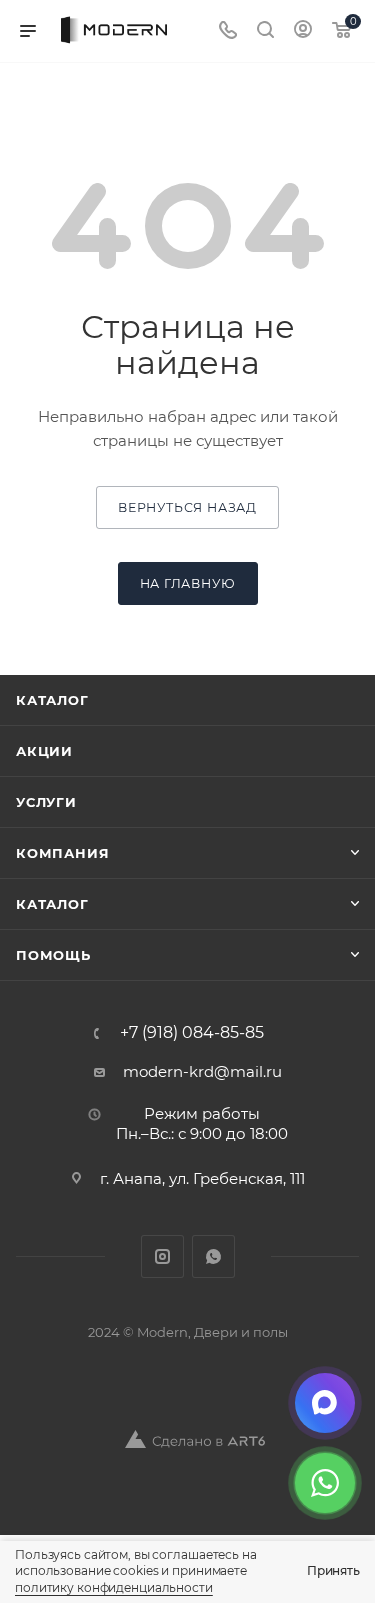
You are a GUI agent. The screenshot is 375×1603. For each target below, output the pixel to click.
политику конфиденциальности (114, 1587)
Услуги (46, 802)
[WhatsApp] (325, 1483)
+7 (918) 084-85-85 (192, 1033)
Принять (333, 1570)
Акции (44, 751)
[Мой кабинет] (303, 31)
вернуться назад (187, 507)
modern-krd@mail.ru (202, 1071)
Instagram (162, 1256)
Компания (62, 853)
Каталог (52, 700)
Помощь (53, 955)
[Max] (325, 1403)
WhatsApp (213, 1256)
